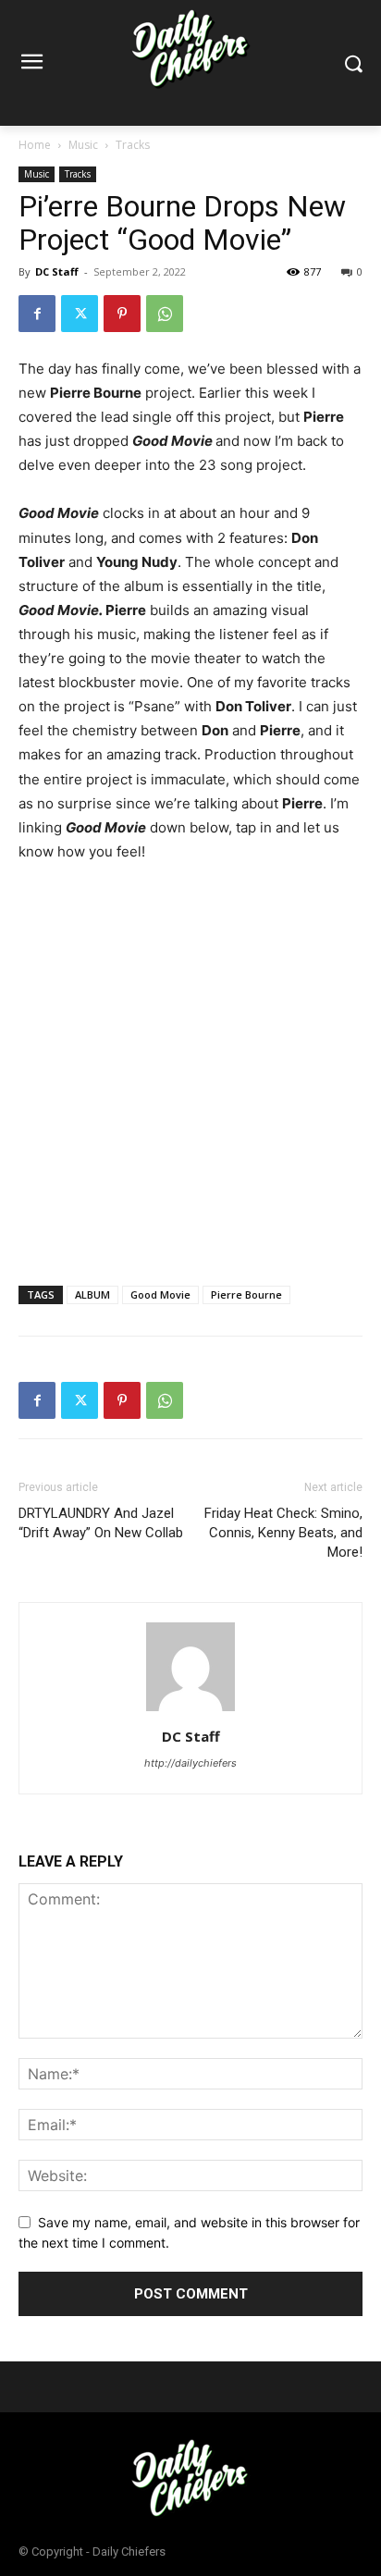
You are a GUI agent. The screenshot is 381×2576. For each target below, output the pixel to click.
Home (35, 145)
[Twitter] (80, 314)
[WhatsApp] (165, 314)
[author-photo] (190, 1711)
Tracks (133, 145)
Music (83, 145)
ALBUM (92, 1294)
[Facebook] (37, 314)
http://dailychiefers (190, 1763)
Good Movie (160, 1294)
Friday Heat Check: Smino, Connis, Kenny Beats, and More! (283, 1533)
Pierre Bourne (246, 1294)
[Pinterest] (122, 314)
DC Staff (57, 271)
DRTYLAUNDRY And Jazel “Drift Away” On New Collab (101, 1523)
